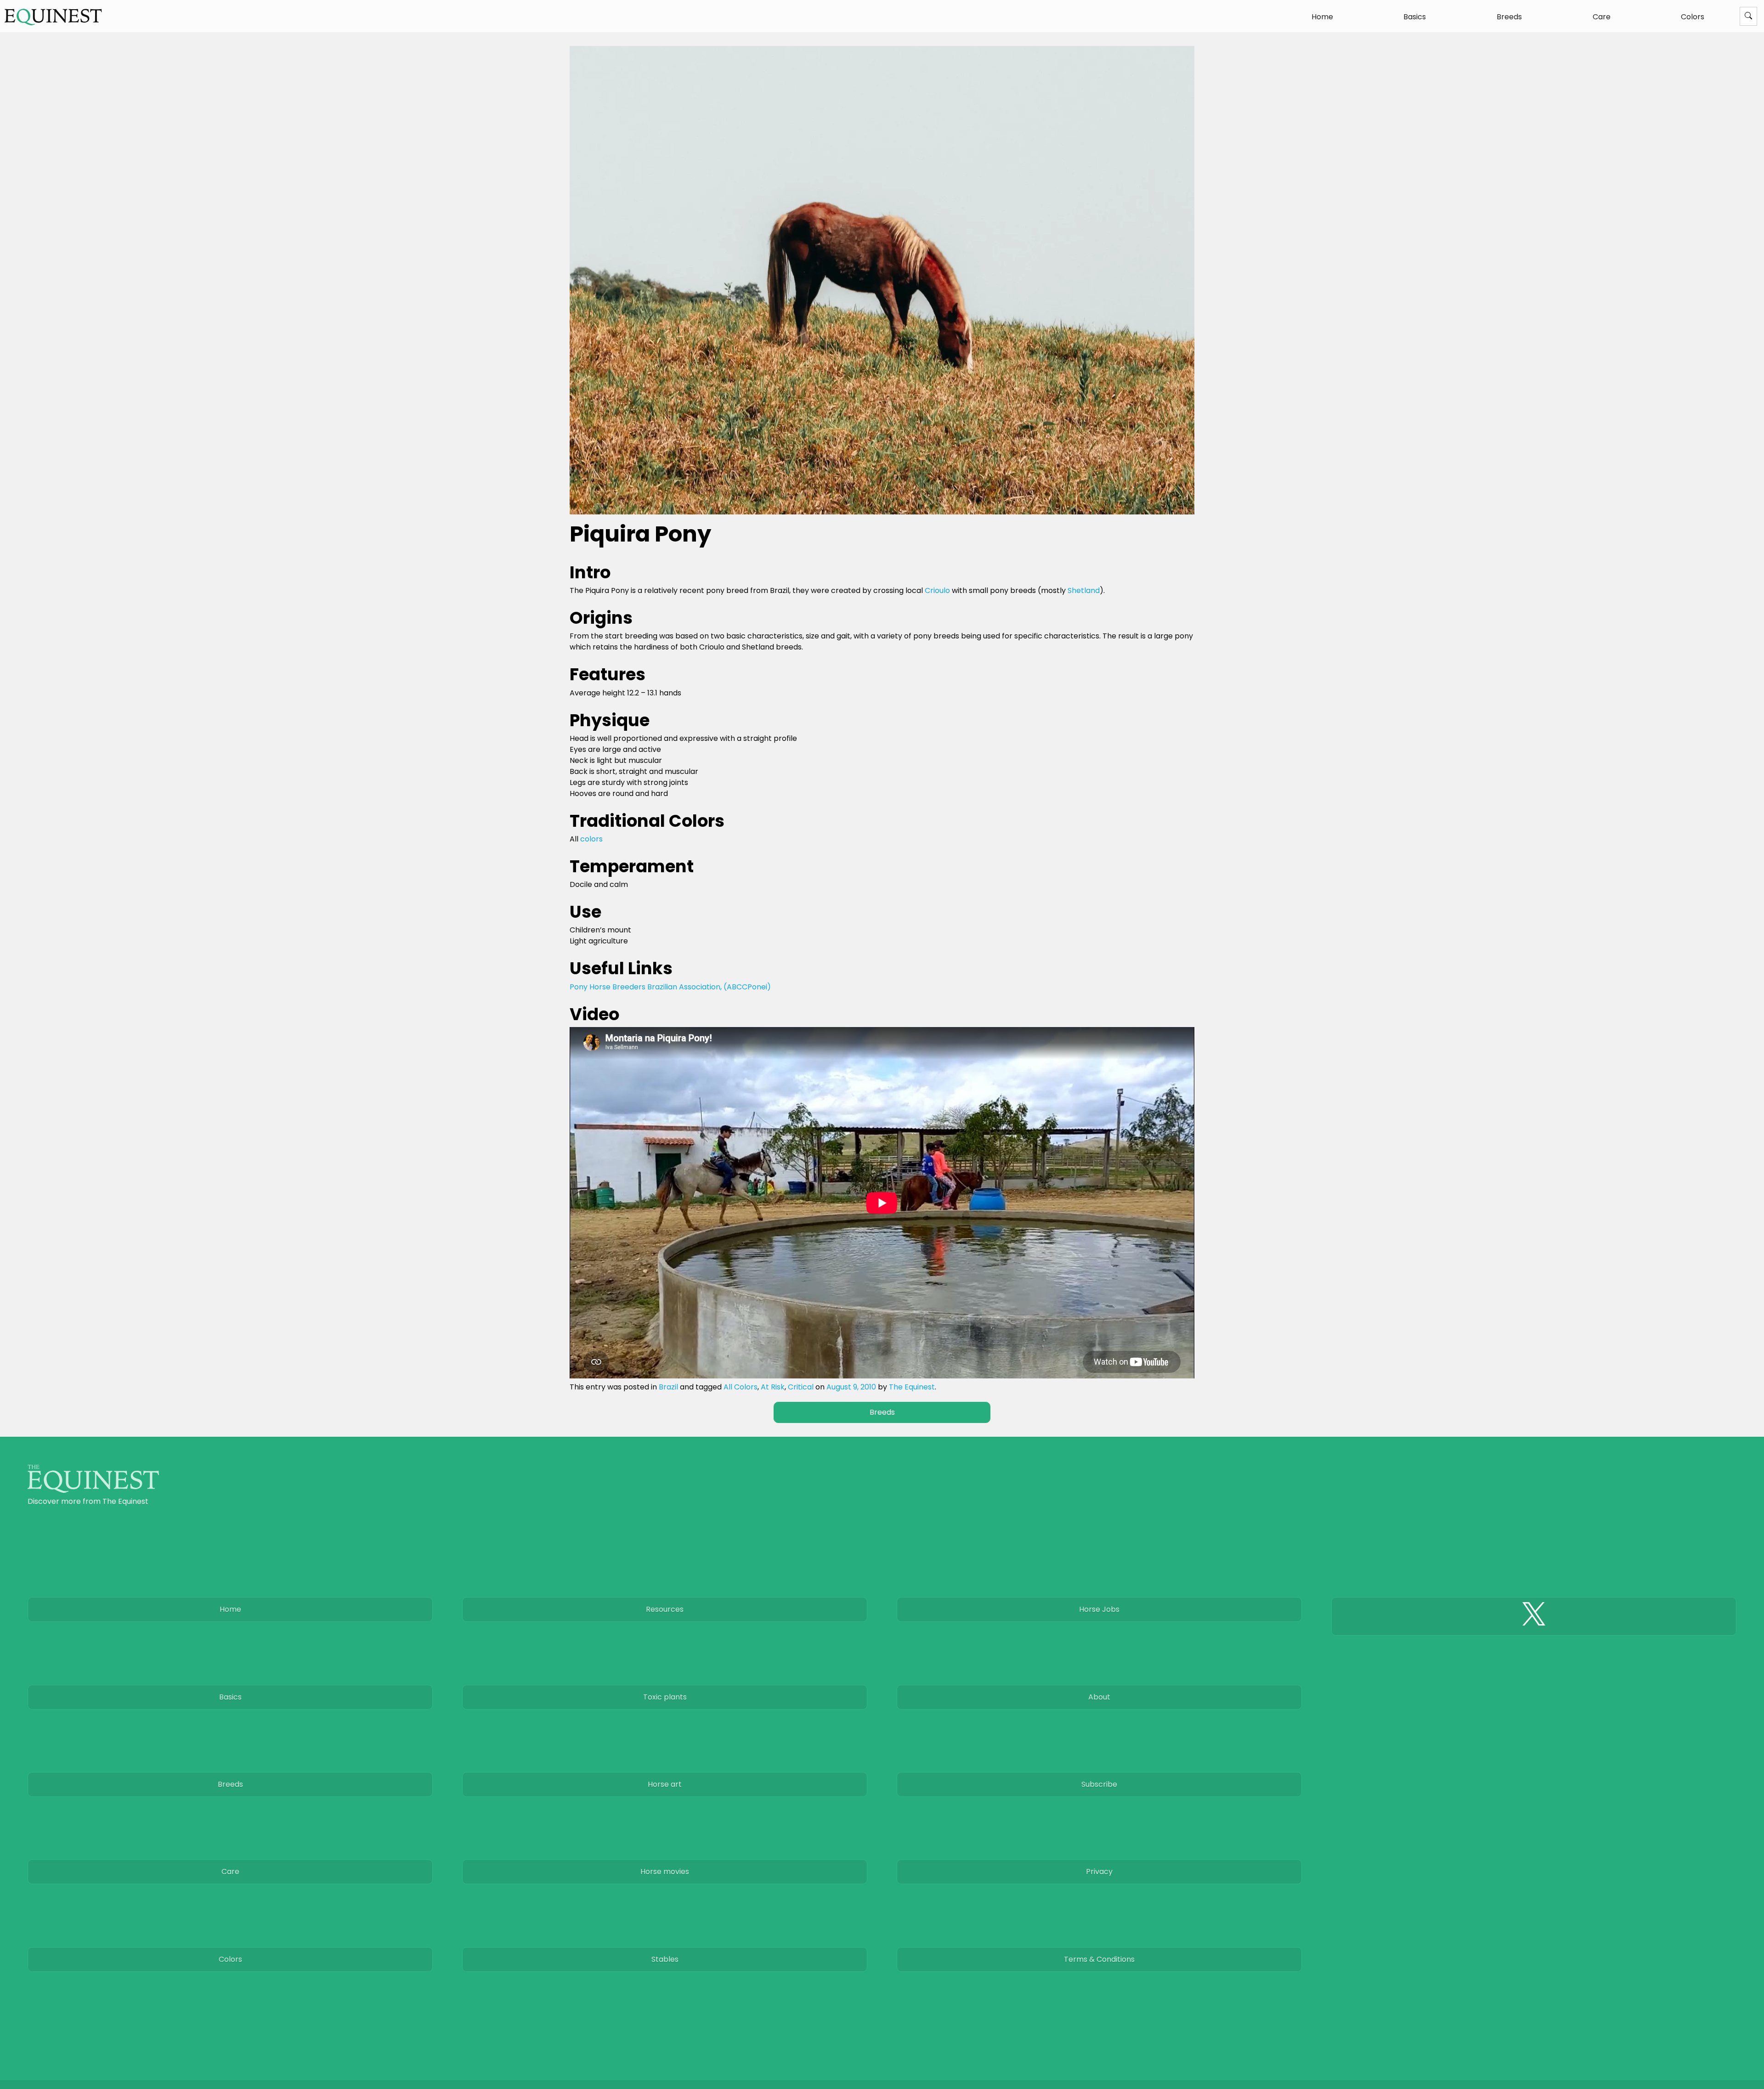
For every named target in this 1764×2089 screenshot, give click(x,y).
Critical (801, 1387)
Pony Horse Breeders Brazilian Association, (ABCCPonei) (670, 987)
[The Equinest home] (93, 1490)
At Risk (773, 1387)
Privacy (1099, 1872)
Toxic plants (665, 1697)
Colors (1693, 17)
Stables (665, 1959)
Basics (1415, 17)
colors (591, 839)
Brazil (668, 1387)
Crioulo (937, 590)
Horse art (665, 1784)
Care (1602, 17)
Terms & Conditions (1099, 1959)
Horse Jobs (1099, 1609)
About (1099, 1697)
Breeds (1509, 17)
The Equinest (912, 1387)
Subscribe (1099, 1784)
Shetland (1084, 590)
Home (1322, 17)
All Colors (741, 1387)
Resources (665, 1609)
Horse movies (665, 1872)
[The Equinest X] (1534, 1616)
